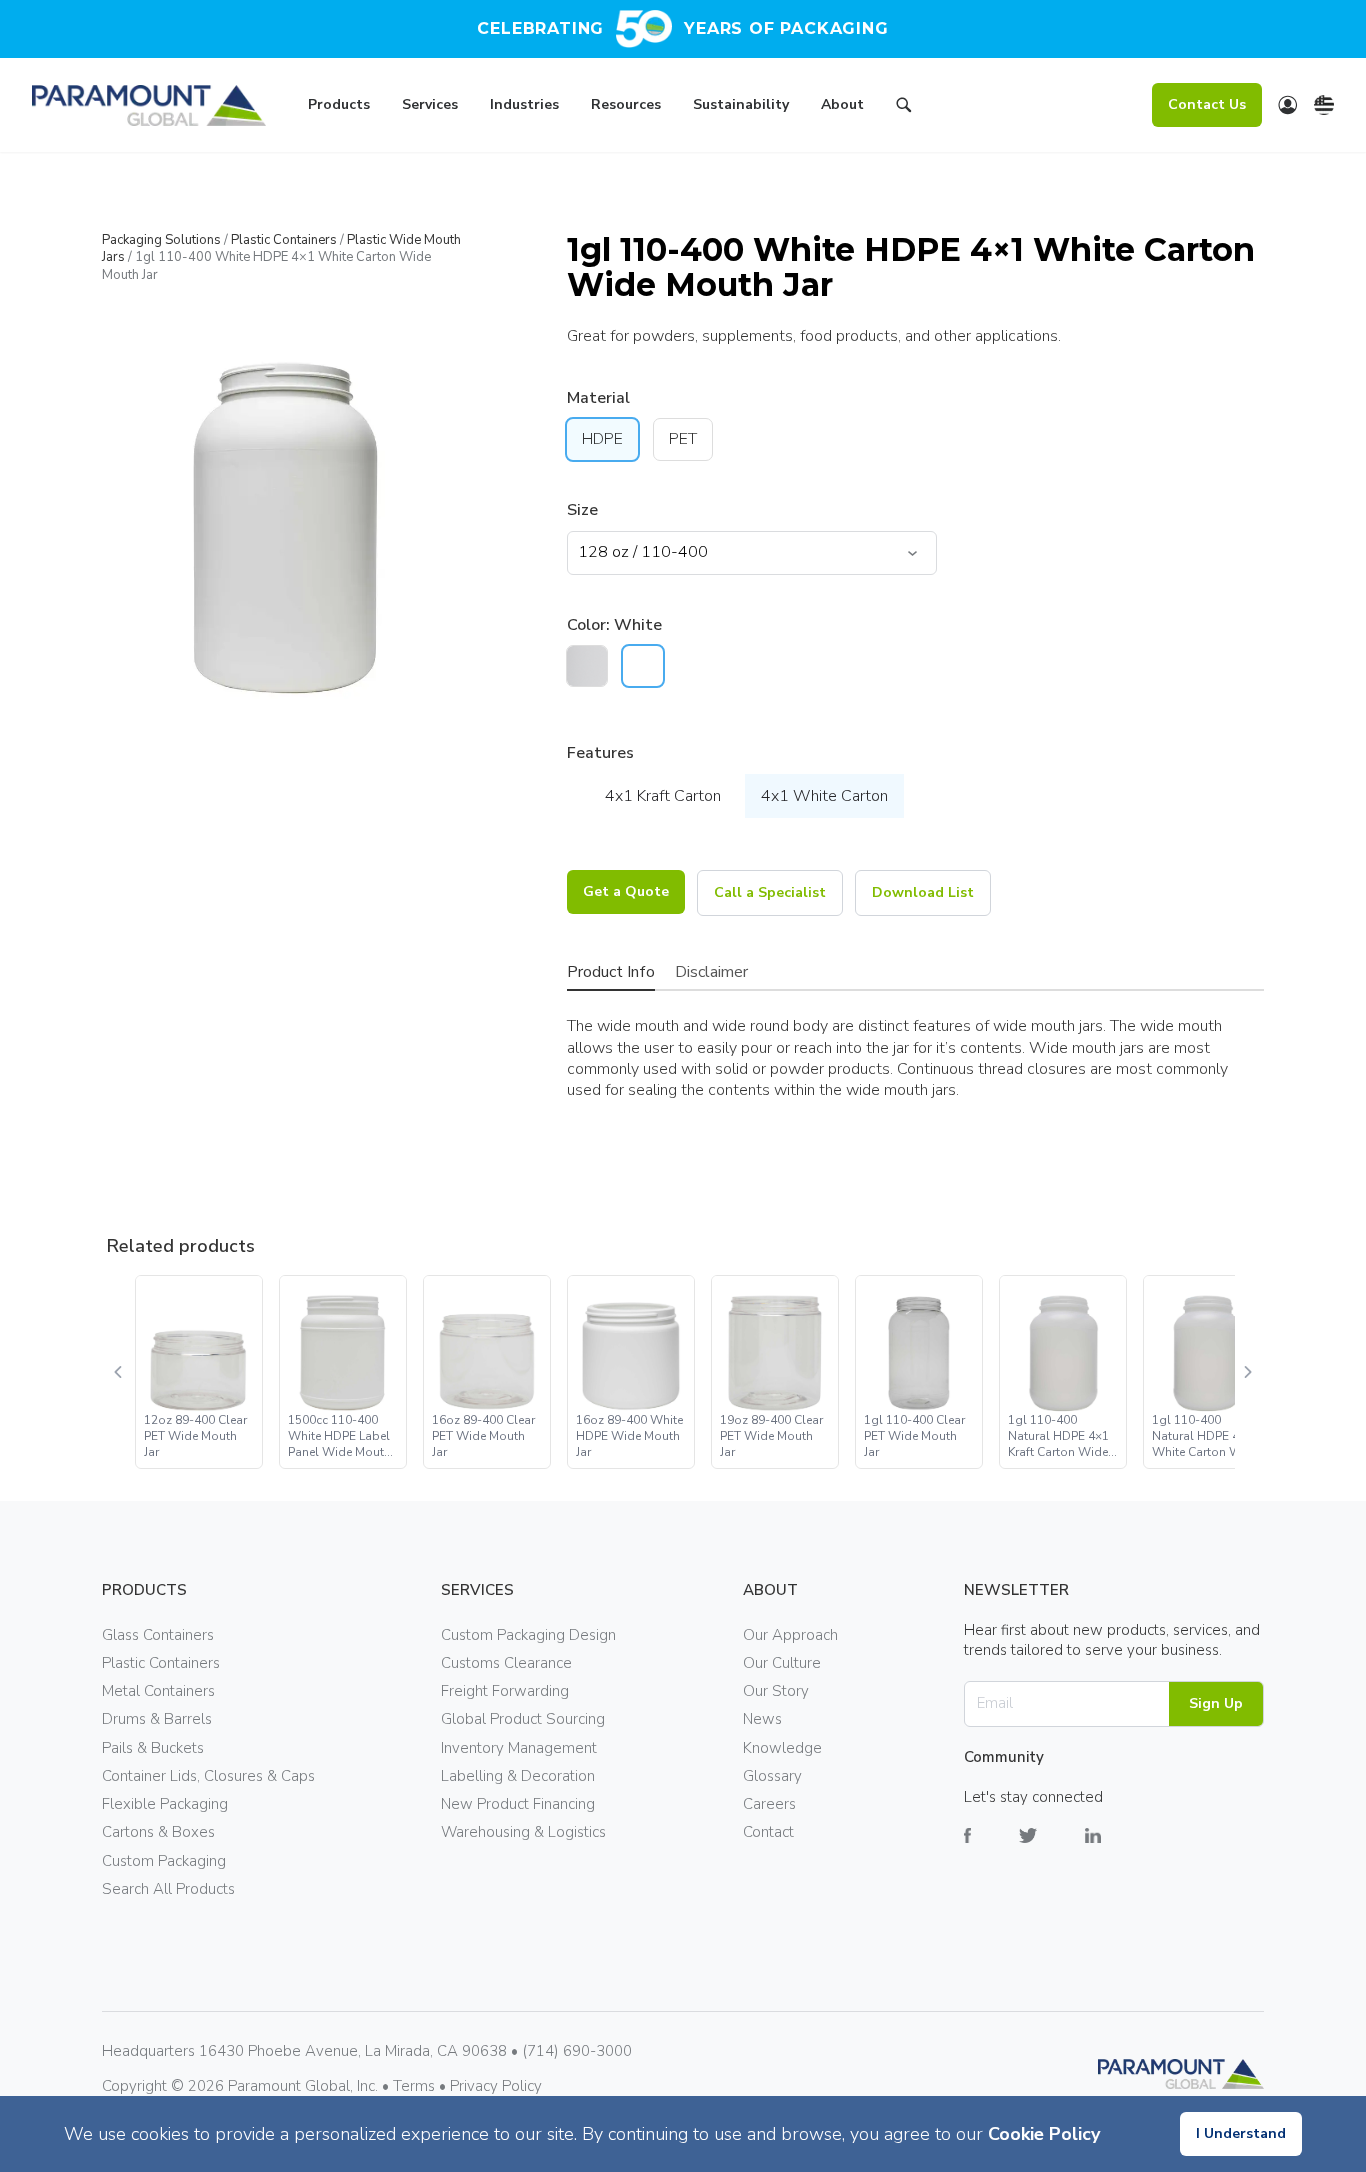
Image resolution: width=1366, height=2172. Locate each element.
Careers (769, 1804)
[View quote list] (1288, 105)
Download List (923, 892)
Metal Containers (158, 1691)
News (762, 1719)
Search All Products (168, 1889)
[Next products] (1247, 1372)
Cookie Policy (1044, 2134)
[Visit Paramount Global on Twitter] (1052, 1850)
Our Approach (790, 1635)
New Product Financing (518, 1804)
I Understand (1241, 2133)
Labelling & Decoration (518, 1776)
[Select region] (1324, 105)
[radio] (587, 666)
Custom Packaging (164, 1861)
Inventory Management (519, 1748)
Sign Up (1216, 1703)
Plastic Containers (284, 240)
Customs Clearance (506, 1663)
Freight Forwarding (505, 1691)
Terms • (421, 2086)
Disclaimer (711, 972)
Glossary (772, 1776)
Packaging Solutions (161, 240)
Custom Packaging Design (528, 1635)
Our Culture (782, 1663)
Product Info (611, 972)
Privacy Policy (496, 2086)
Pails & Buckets (153, 1748)
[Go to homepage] (149, 105)
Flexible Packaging (165, 1804)
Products (339, 104)
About (842, 104)
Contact (768, 1832)
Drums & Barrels (157, 1719)
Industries (524, 104)
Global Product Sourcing (523, 1719)
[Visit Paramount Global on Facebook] (991, 1850)
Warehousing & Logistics (523, 1832)
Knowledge (782, 1748)
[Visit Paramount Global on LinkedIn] (1117, 1850)
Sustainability (741, 104)
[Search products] (904, 108)
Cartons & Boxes (158, 1832)
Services (430, 104)
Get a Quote (626, 891)
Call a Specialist (770, 892)
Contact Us (1207, 104)
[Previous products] (119, 1372)
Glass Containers (158, 1635)
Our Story (776, 1691)
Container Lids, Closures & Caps (208, 1776)
